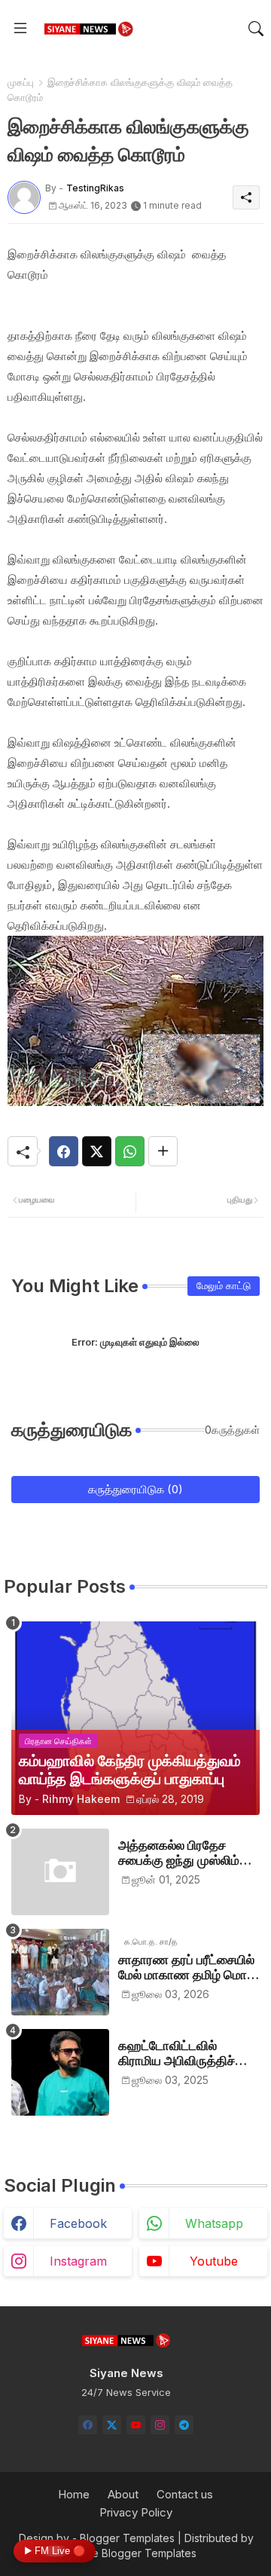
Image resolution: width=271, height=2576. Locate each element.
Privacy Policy (136, 2512)
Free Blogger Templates (136, 2553)
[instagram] (160, 2425)
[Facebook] (64, 1151)
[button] (256, 29)
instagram (78, 2261)
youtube (214, 2261)
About (123, 2494)
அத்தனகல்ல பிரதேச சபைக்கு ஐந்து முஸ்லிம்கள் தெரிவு (189, 1853)
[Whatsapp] (130, 1151)
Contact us (185, 2494)
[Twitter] (97, 1151)
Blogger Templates (127, 2538)
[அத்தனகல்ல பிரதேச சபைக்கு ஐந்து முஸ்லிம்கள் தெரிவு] (60, 1872)
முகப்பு (21, 82)
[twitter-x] (112, 2425)
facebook (78, 2223)
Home (74, 2494)
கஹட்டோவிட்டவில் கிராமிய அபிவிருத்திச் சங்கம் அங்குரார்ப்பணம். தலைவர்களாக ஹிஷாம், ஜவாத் (182, 2053)
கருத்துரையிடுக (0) (135, 1489)
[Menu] (20, 29)
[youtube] (136, 2425)
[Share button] (163, 1151)
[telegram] (184, 2425)
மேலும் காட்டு (224, 1285)
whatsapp (214, 2223)
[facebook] (88, 2425)
